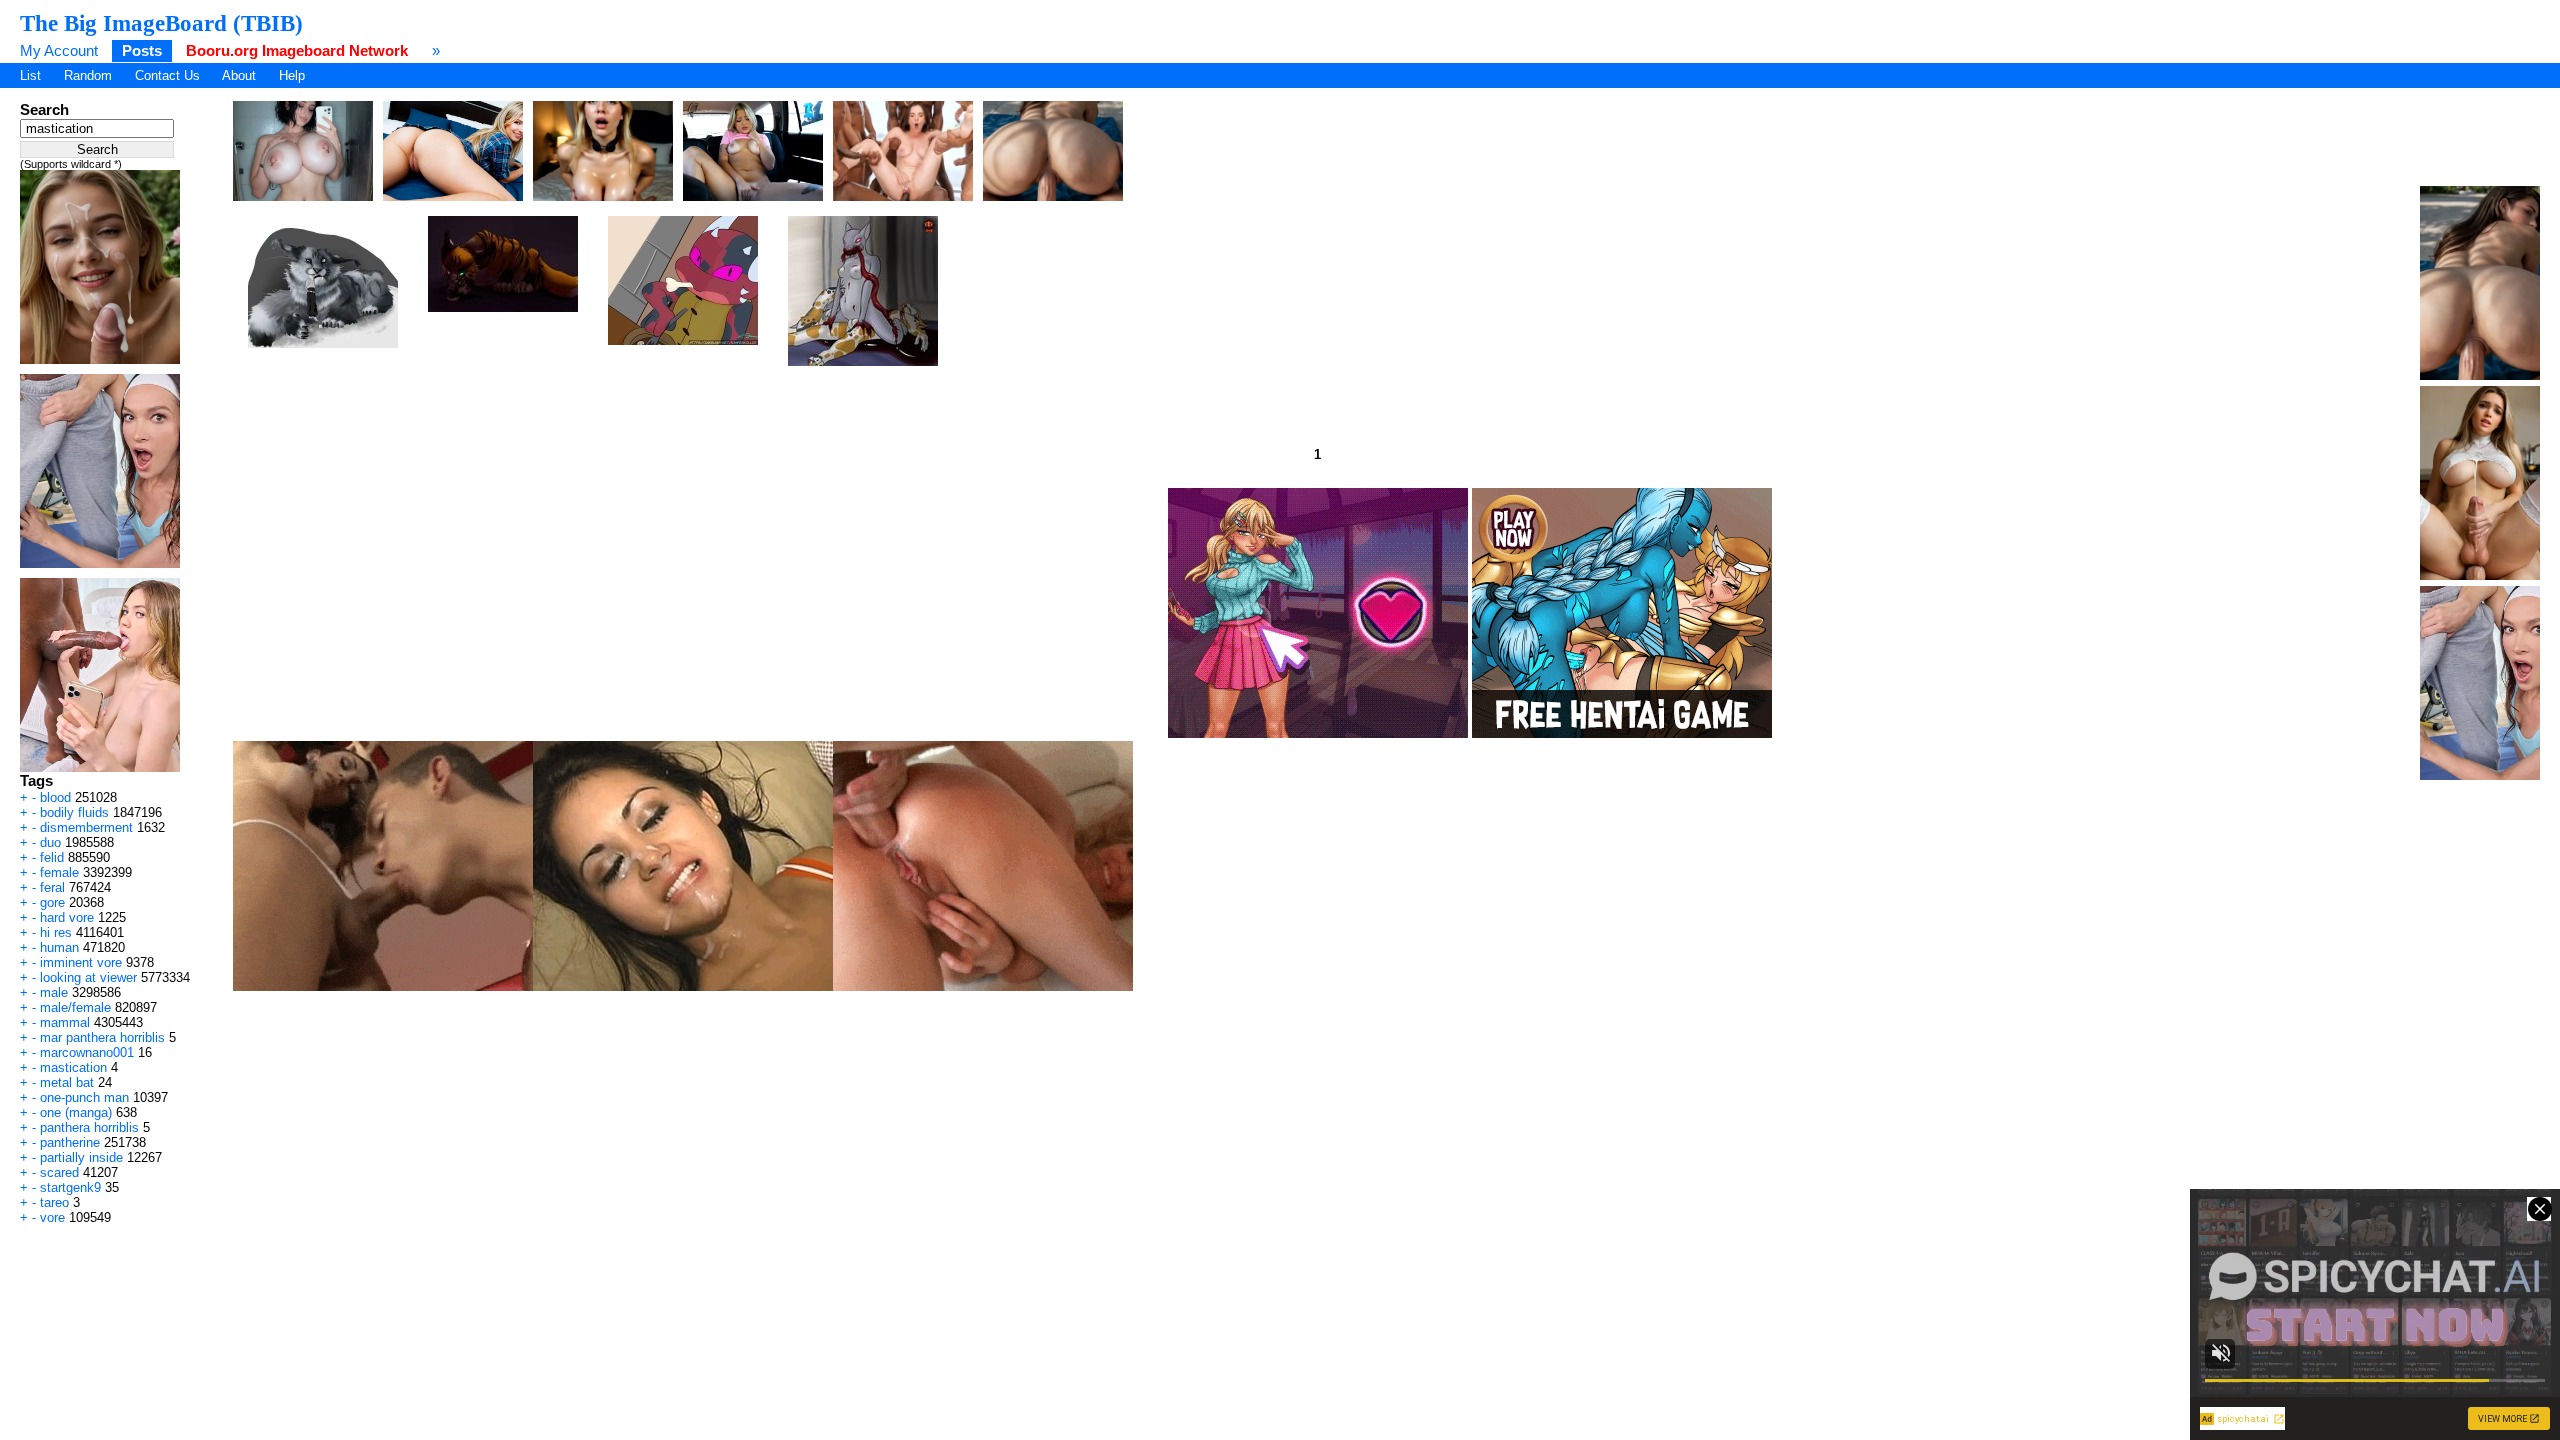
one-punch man (84, 1097)
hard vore (67, 917)
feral (52, 887)
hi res (56, 932)
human (59, 947)
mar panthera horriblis (102, 1037)
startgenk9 (70, 1187)
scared (59, 1172)
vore (52, 1217)
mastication (73, 1067)
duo (50, 842)
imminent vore (81, 962)
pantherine (70, 1142)
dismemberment (86, 827)
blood (55, 797)
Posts (142, 50)
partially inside (81, 1157)
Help (292, 75)
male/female (75, 1007)
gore (52, 902)
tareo (54, 1202)
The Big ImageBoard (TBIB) (161, 23)
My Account (59, 50)
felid (52, 857)
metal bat (67, 1082)
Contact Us (167, 75)
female (59, 872)
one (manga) (76, 1112)
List (30, 75)
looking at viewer (88, 977)
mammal (65, 1022)
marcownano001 (87, 1052)
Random (88, 75)
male (54, 992)
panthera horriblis (89, 1127)
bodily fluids (74, 812)
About (239, 75)
